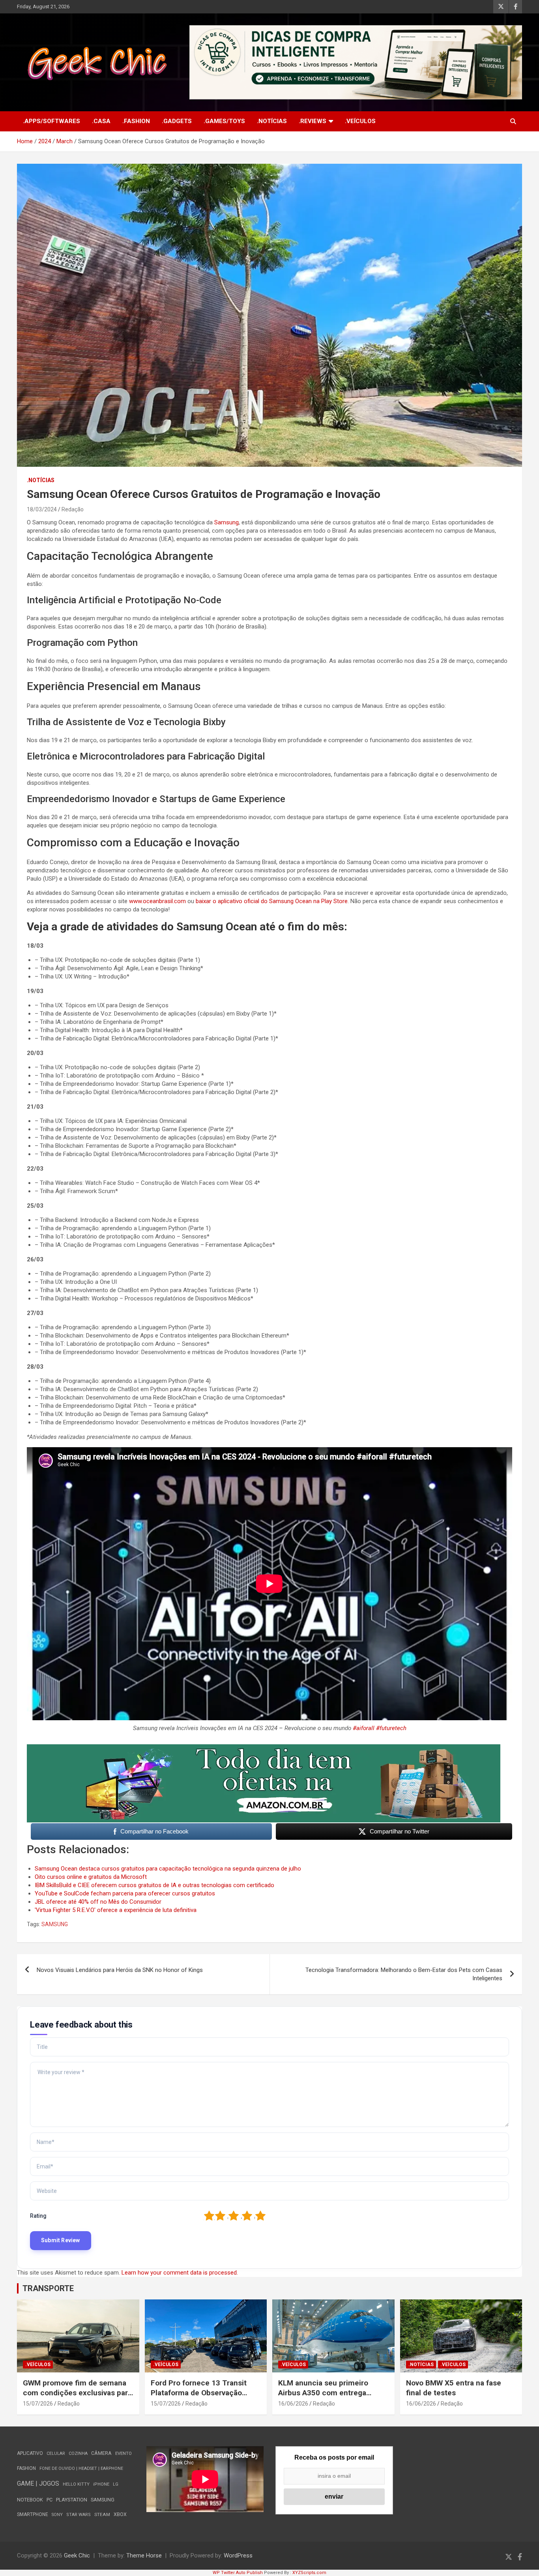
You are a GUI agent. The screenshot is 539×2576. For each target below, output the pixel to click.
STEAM (102, 2514)
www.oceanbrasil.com (157, 901)
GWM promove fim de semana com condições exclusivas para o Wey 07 (77, 2393)
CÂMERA (101, 2453)
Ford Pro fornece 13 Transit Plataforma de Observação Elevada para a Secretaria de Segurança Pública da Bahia (200, 2397)
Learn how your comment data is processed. (180, 2273)
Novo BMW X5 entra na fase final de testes (454, 2388)
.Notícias (272, 121)
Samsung (226, 522)
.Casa (101, 121)
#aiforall (364, 1728)
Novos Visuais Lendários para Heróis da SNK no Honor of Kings (120, 1970)
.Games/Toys (224, 121)
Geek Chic (77, 2555)
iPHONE (101, 2484)
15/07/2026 (38, 2404)
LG (116, 2484)
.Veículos (360, 121)
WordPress (238, 2555)
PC (50, 2500)
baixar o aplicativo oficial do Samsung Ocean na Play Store (272, 901)
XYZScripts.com (309, 2573)
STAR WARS (79, 2515)
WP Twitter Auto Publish (238, 2573)
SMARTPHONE (33, 2514)
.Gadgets (177, 121)
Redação (73, 509)
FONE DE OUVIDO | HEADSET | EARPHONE (81, 2468)
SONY (57, 2515)
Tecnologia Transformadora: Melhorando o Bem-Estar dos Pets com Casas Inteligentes (404, 1974)
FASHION (26, 2468)
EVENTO (124, 2453)
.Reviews (313, 121)
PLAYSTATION (72, 2500)
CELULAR (56, 2453)
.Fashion (136, 121)
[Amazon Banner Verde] (264, 1748)
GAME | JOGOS (38, 2483)
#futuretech (391, 1728)
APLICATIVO (30, 2453)
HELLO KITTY (76, 2484)
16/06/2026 (293, 2404)
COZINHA (78, 2453)
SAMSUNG (55, 1924)
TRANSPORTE (48, 2288)
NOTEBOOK (30, 2500)
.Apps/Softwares (51, 121)
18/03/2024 (42, 509)
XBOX (120, 2514)
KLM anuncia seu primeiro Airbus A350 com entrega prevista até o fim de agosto (327, 2393)
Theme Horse (144, 2555)
